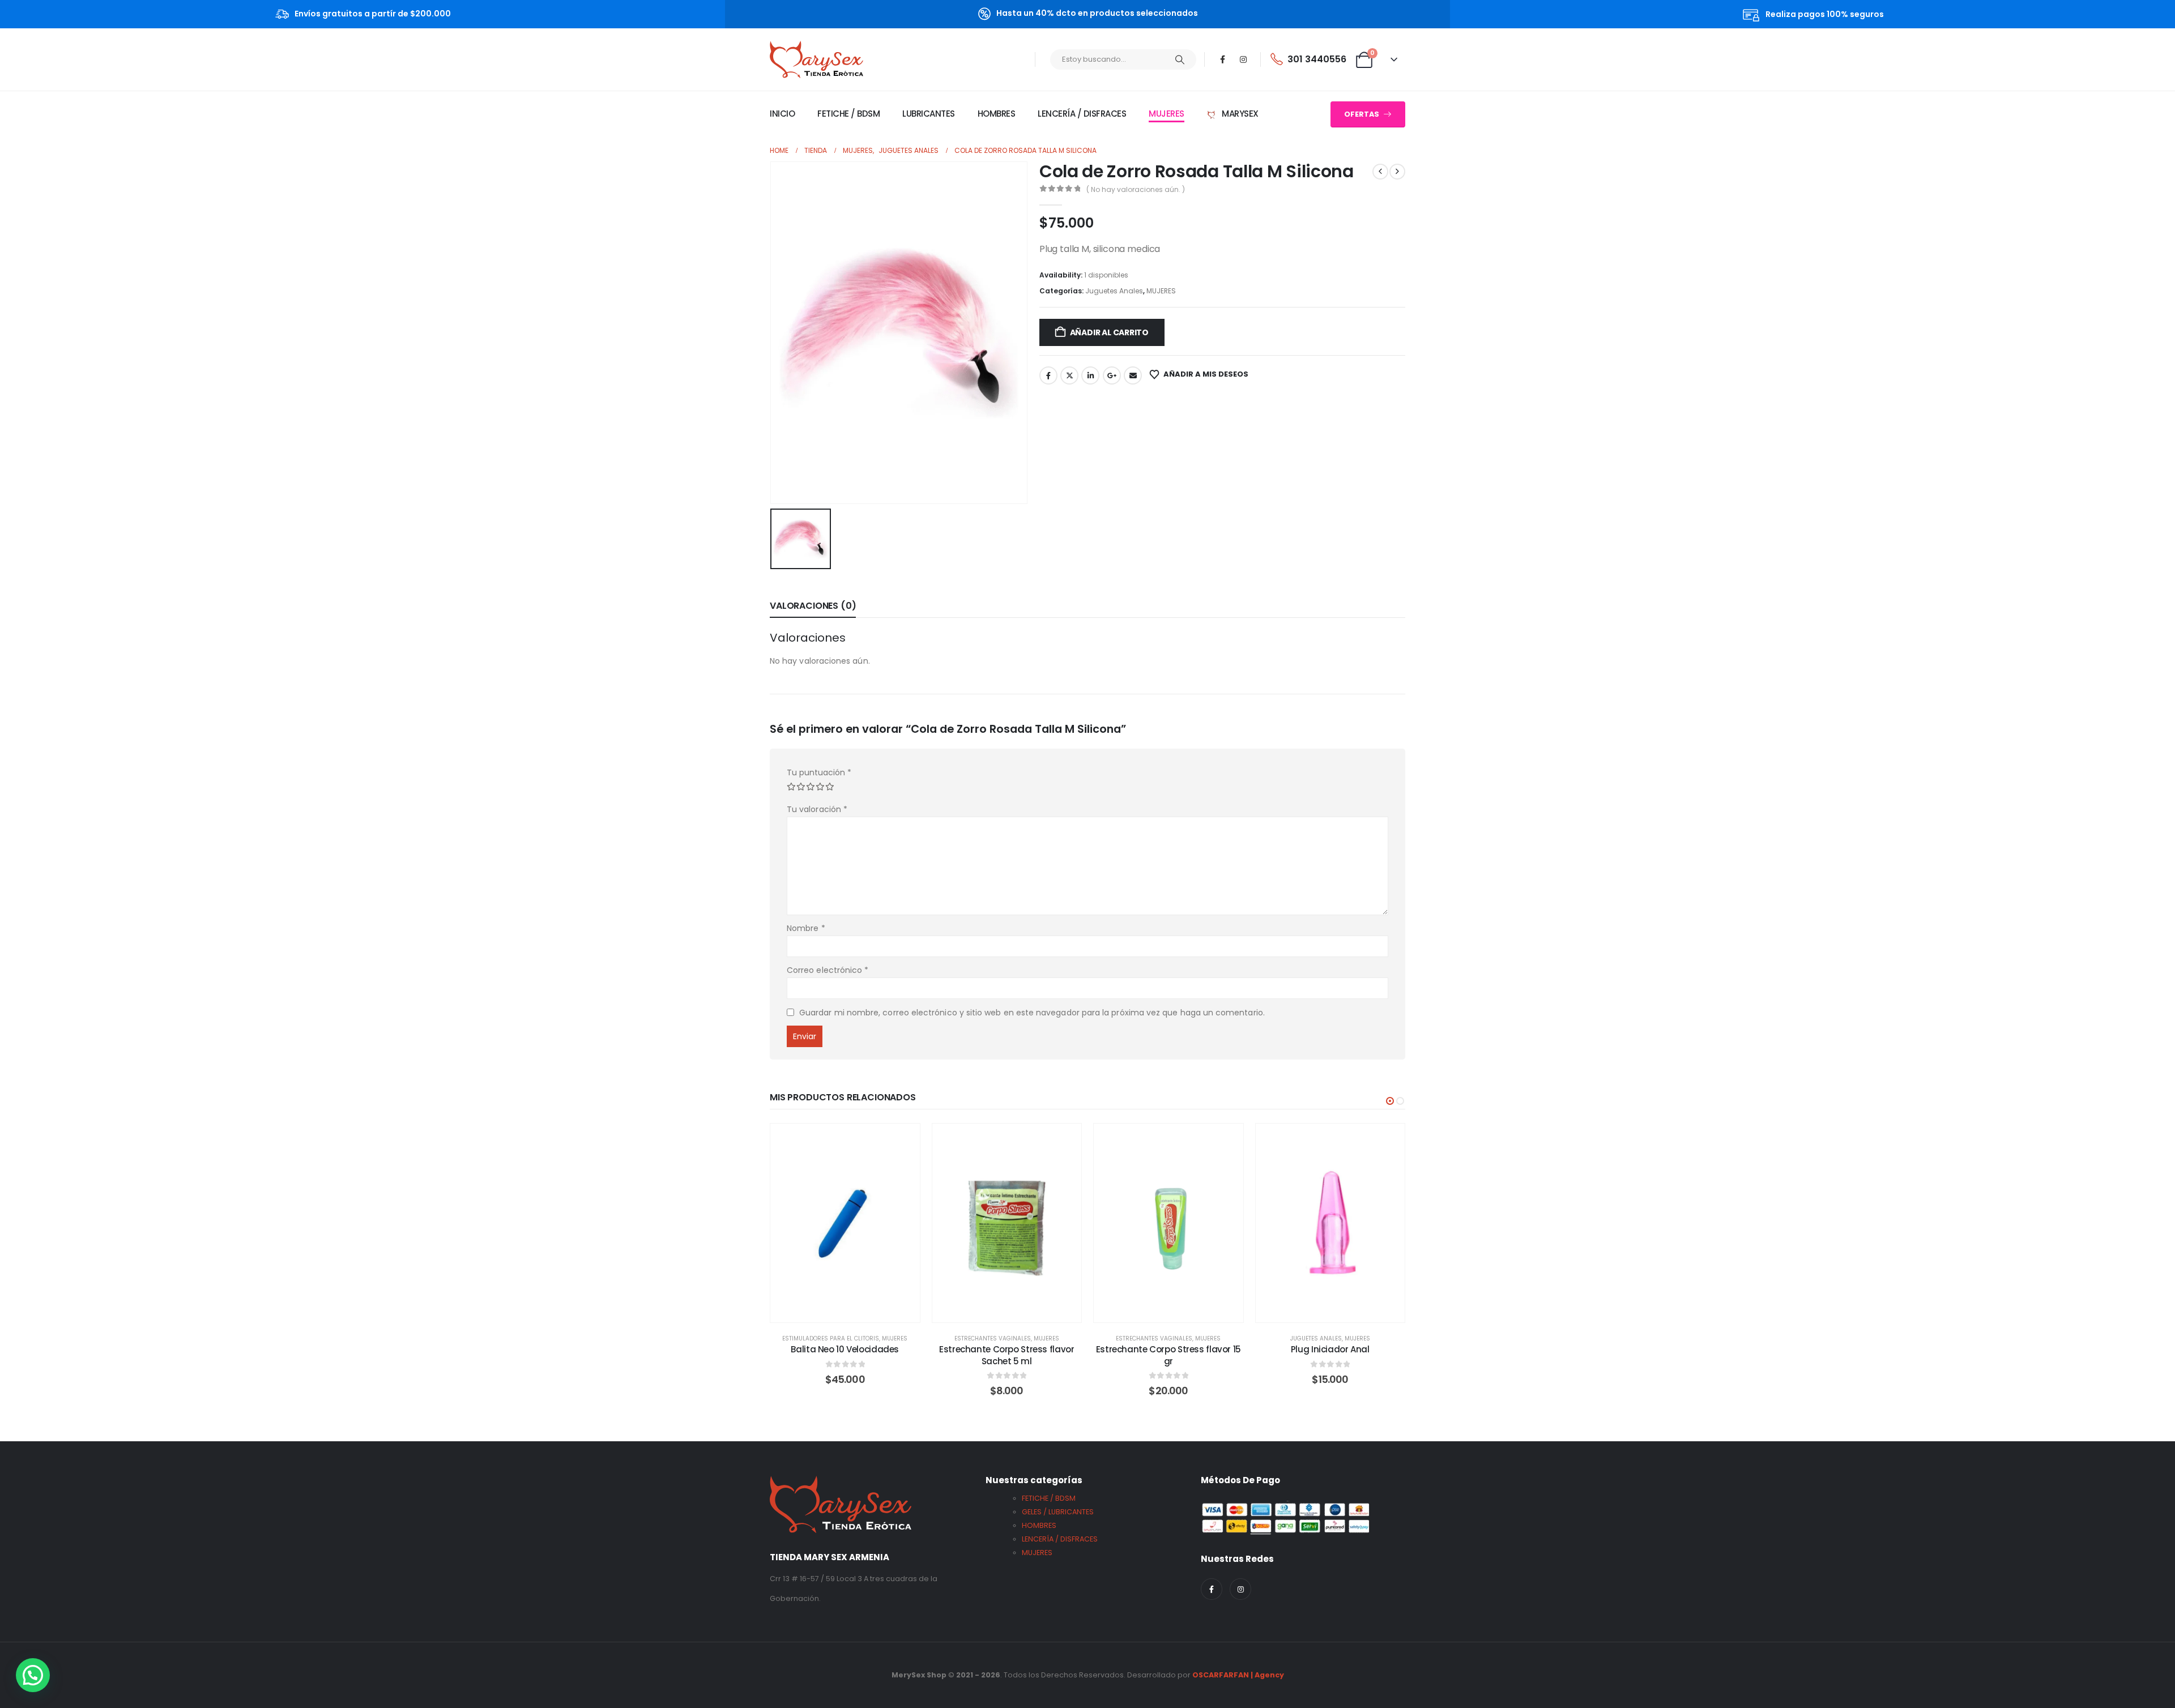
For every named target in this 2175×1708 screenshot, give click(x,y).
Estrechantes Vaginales (993, 1338)
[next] (1397, 172)
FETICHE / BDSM (848, 114)
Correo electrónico (828, 970)
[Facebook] (1223, 59)
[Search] (1180, 59)
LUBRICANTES (929, 114)
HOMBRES (997, 114)
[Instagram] (1243, 59)
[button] (1390, 1101)
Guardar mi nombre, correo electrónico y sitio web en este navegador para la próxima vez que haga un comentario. (1032, 1013)
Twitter (1069, 375)
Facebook (1048, 375)
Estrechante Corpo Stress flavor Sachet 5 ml (1007, 1355)
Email (1133, 375)
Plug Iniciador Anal (1330, 1349)
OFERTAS (1362, 114)
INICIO (782, 114)
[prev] (1380, 172)
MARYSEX (1239, 114)
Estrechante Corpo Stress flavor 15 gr (1168, 1355)
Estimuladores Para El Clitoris (831, 1338)
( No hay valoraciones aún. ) (1136, 189)
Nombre (806, 928)
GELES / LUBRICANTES (1058, 1512)
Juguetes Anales (1114, 291)
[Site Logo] (816, 59)
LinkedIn (1090, 375)
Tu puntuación (819, 772)
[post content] (845, 1223)
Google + (1112, 375)
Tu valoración (817, 809)
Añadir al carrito (1109, 332)
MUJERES (1167, 114)
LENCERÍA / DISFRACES (1082, 114)
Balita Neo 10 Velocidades (845, 1349)
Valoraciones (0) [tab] (813, 606)
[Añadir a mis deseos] (903, 1141)
